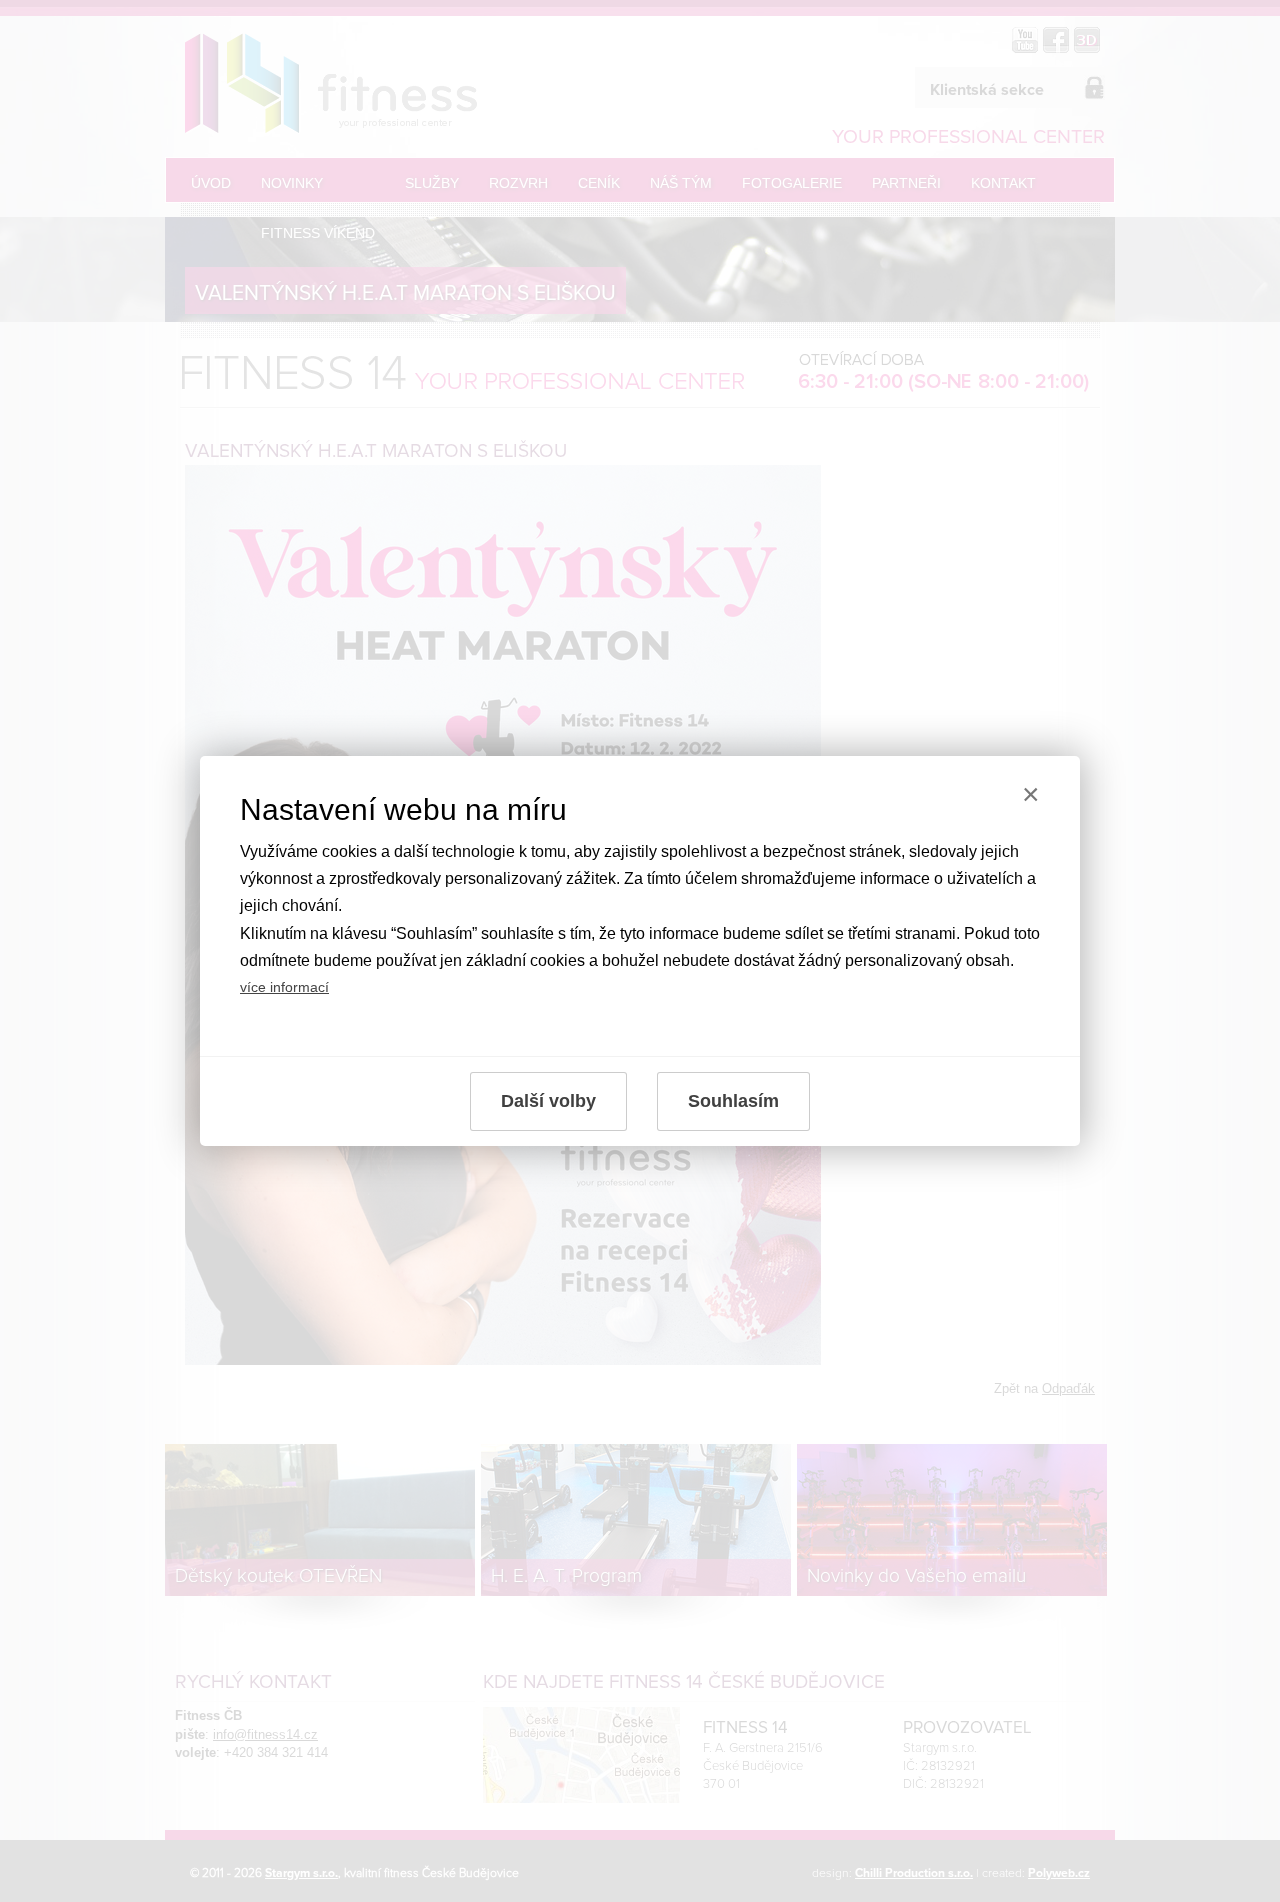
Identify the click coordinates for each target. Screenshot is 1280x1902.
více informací (284, 987)
